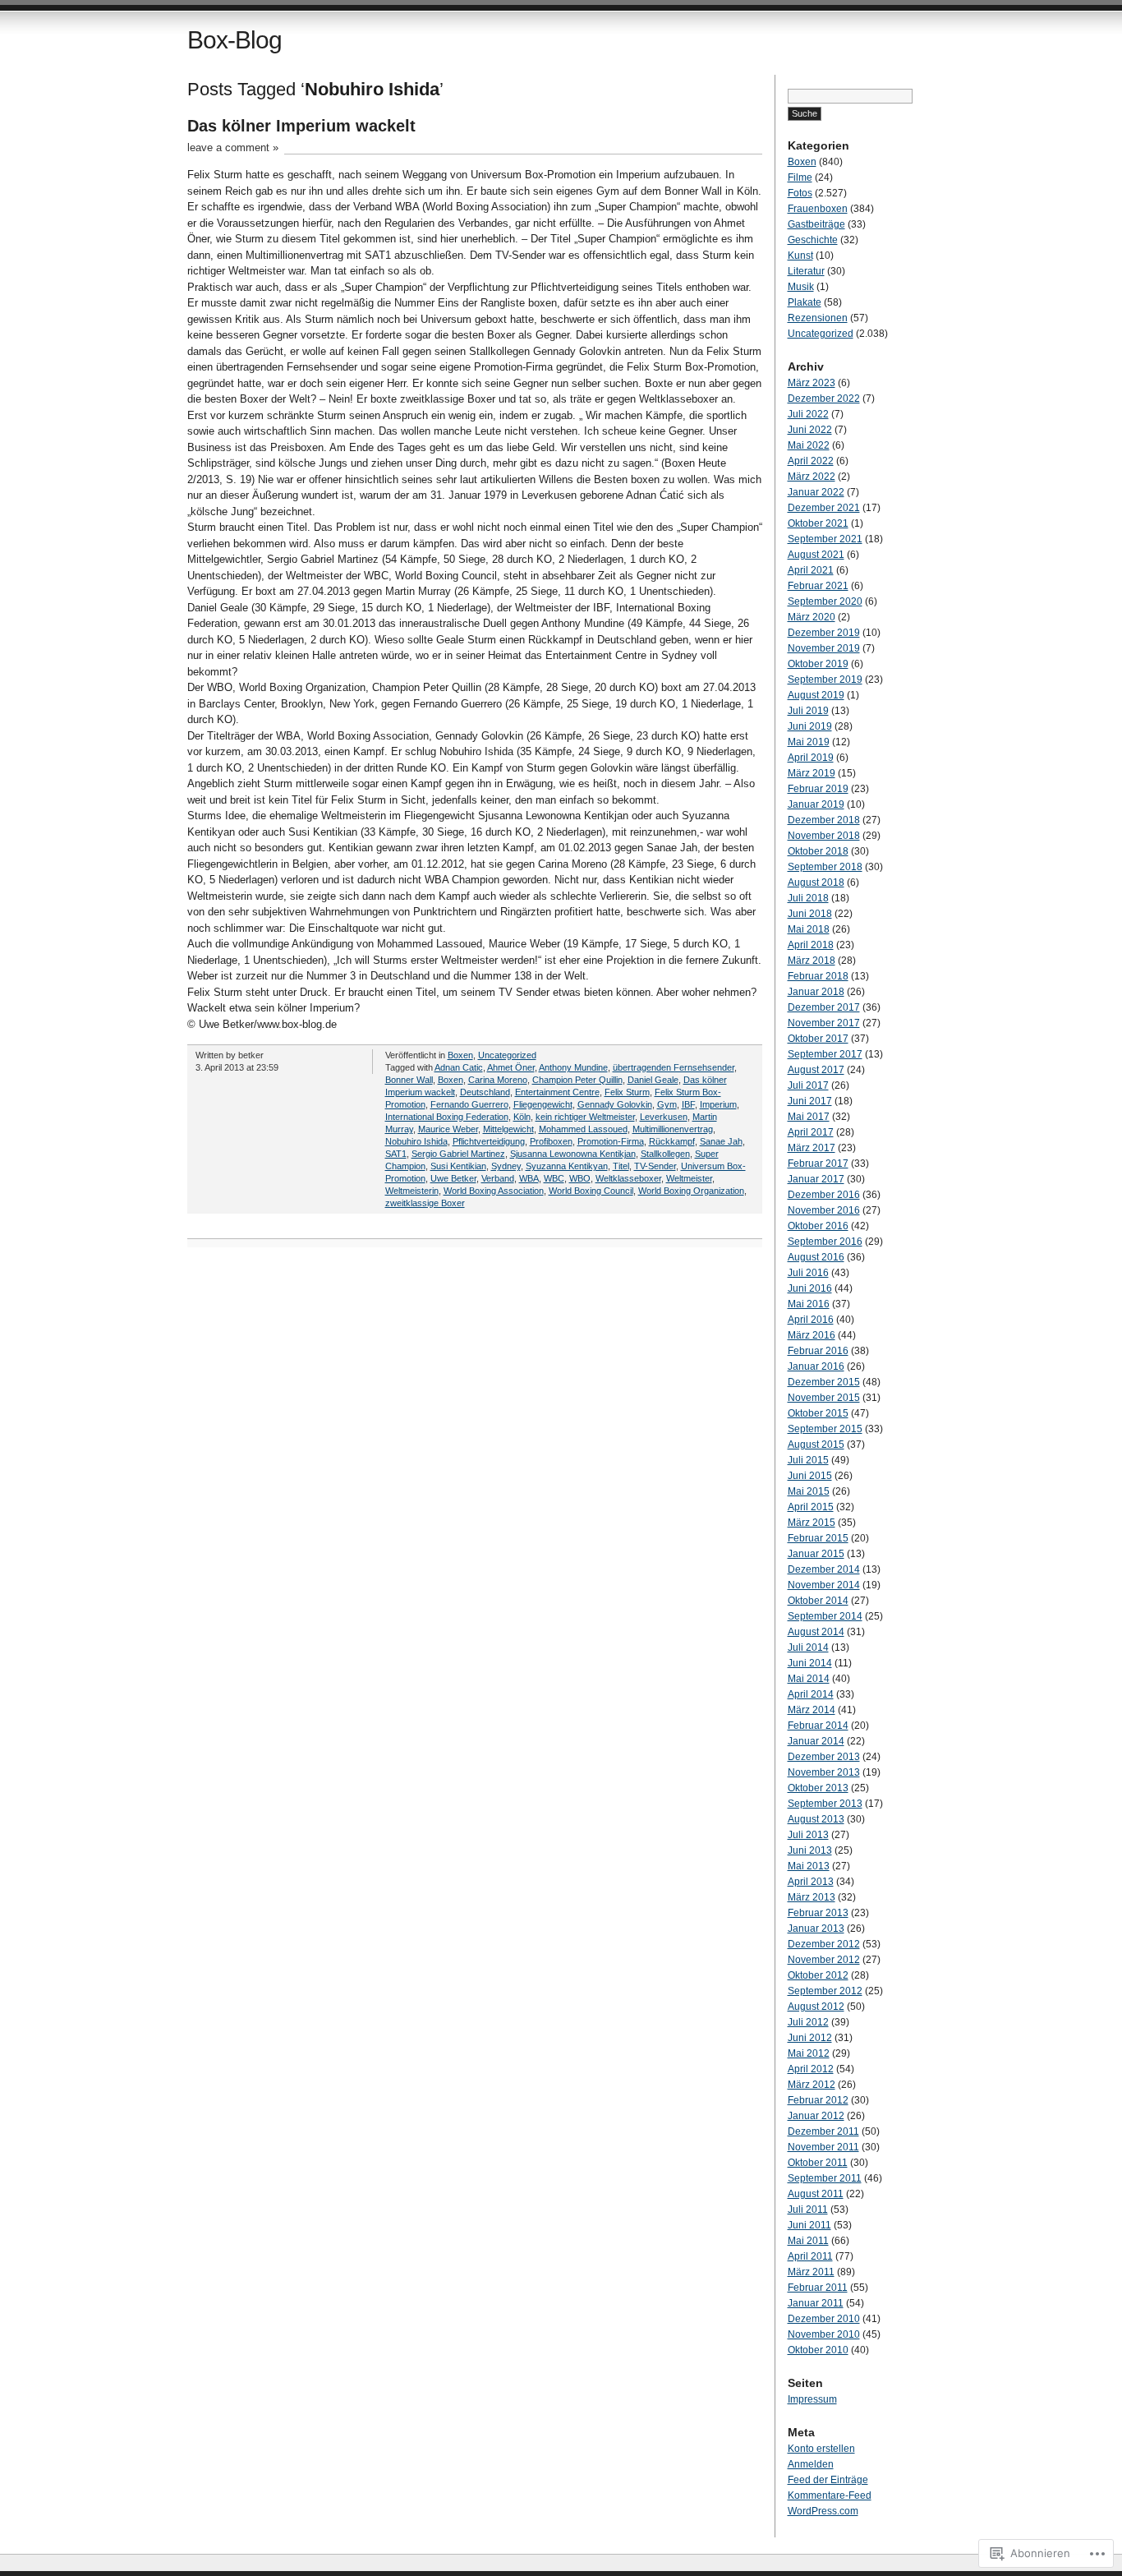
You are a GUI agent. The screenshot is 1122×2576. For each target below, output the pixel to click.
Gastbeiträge (816, 224)
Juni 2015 (810, 1476)
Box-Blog (235, 40)
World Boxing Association (494, 1191)
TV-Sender (655, 1166)
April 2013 (811, 1882)
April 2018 (811, 945)
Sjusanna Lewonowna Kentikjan (573, 1154)
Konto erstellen (821, 2449)
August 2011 (816, 2194)
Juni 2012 (810, 2038)
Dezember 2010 (824, 2319)
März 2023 (812, 383)
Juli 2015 (808, 1460)
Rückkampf (672, 1141)
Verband (498, 1178)
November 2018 (824, 836)
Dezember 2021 (824, 508)
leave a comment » (233, 147)
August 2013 (816, 1819)
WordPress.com (823, 2511)
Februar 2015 (818, 1538)
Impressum (812, 2399)
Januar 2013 (816, 1929)
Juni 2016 (810, 1288)
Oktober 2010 (818, 2350)
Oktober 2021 (818, 523)
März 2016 (812, 1335)
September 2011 (825, 2178)
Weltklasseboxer (628, 1178)
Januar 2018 (816, 992)
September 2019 (825, 680)
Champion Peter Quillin (577, 1080)
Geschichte (813, 240)
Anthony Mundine (573, 1067)
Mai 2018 (809, 929)
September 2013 (825, 1804)
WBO (580, 1178)
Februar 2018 (818, 976)
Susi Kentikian (458, 1166)
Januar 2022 (816, 492)
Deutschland (485, 1092)
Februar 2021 (818, 586)
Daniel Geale (653, 1080)
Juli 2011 (808, 2210)
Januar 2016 (816, 1366)
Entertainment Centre (557, 1092)
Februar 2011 (818, 2288)
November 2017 (824, 1023)
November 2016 (824, 1210)
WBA (529, 1178)
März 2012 (812, 2085)
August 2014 (816, 1632)
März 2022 (812, 477)
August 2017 (816, 1070)
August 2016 (816, 1257)
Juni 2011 (809, 2225)
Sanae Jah (721, 1141)
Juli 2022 (808, 414)
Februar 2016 (818, 1351)
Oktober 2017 (818, 1039)
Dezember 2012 (824, 1944)
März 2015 (812, 1523)
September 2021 (825, 539)
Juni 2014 (810, 1663)
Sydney (506, 1166)
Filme (800, 177)
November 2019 (824, 648)
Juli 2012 (808, 2022)
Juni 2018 (810, 914)
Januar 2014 (816, 1741)
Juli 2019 (808, 711)
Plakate (805, 302)
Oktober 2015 (818, 1413)
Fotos (800, 193)
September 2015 (825, 1429)
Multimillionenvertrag (673, 1129)
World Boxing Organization (691, 1191)
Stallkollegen (665, 1154)
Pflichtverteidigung (489, 1141)
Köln (522, 1117)
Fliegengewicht (543, 1104)
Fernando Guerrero (469, 1104)
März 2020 (812, 617)
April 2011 (810, 2256)
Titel (621, 1166)
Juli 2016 (808, 1273)
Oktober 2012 (818, 1975)
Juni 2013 (810, 1850)
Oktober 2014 (818, 1601)
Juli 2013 (808, 1835)
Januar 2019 (816, 804)
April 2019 (811, 758)
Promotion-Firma (611, 1141)
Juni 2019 (810, 726)
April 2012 (811, 2069)
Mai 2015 (809, 1491)
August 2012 (816, 2007)
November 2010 (824, 2334)
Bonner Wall (409, 1080)
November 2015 (824, 1398)
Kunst (800, 256)
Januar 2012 (816, 2116)
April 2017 (811, 1132)
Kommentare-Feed (830, 2495)
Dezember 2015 (824, 1382)
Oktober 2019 (818, 664)
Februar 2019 (818, 789)
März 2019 (812, 773)
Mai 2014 (809, 1679)
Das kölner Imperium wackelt (301, 126)
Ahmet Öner (511, 1067)
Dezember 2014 (824, 1569)
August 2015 (816, 1445)
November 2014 (824, 1585)
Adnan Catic (459, 1067)
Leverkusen (664, 1117)
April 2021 (811, 570)
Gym (667, 1104)
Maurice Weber (448, 1129)
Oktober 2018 (818, 851)
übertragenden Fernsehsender (674, 1067)
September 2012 (825, 1991)
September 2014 (825, 1616)
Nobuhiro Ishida (416, 1141)
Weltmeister (689, 1178)
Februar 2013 (818, 1913)
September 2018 (825, 867)
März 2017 (812, 1148)
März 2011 (811, 2272)
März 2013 (812, 1897)
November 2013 (824, 1772)
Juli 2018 (808, 898)
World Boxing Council (591, 1191)
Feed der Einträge (828, 2480)
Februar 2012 (818, 2100)
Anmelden (811, 2464)
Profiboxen (551, 1141)
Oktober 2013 (818, 1788)
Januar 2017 (816, 1179)
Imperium (718, 1104)
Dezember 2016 (824, 1195)
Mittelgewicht (508, 1129)
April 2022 (811, 461)
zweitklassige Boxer (425, 1203)
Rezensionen (818, 318)
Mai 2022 (809, 445)
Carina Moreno (498, 1080)
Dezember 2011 (823, 2131)
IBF (688, 1104)
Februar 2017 (818, 1164)
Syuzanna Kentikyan (567, 1166)
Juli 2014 (808, 1647)
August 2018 (816, 882)
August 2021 (816, 555)
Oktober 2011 (818, 2163)
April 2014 (811, 1694)
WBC (554, 1178)
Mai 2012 (809, 2053)
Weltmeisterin (412, 1191)
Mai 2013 (809, 1866)
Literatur (806, 271)
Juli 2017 (808, 1085)
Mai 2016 (809, 1304)
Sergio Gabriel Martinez (458, 1154)
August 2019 (816, 695)
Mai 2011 (808, 2241)
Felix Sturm (627, 1092)
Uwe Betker (453, 1178)
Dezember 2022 (824, 399)
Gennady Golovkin (615, 1104)
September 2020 (825, 601)
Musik (801, 287)
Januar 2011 (816, 2303)
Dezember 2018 (824, 820)
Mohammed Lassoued (583, 1129)
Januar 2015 (816, 1554)
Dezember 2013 (824, 1757)
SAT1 (396, 1154)
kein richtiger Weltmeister (585, 1117)
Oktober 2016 (818, 1226)
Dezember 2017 (824, 1007)
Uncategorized (507, 1055)
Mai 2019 (809, 742)
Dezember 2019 (824, 633)
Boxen (460, 1055)
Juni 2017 (810, 1101)
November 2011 (823, 2147)
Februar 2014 (818, 1726)
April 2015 (811, 1507)
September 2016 (825, 1242)
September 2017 (825, 1054)
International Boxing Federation (447, 1117)
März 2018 (812, 961)
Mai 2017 (809, 1117)
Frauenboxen (818, 209)
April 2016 (811, 1320)
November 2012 (824, 1960)
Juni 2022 (810, 430)
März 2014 (812, 1710)
